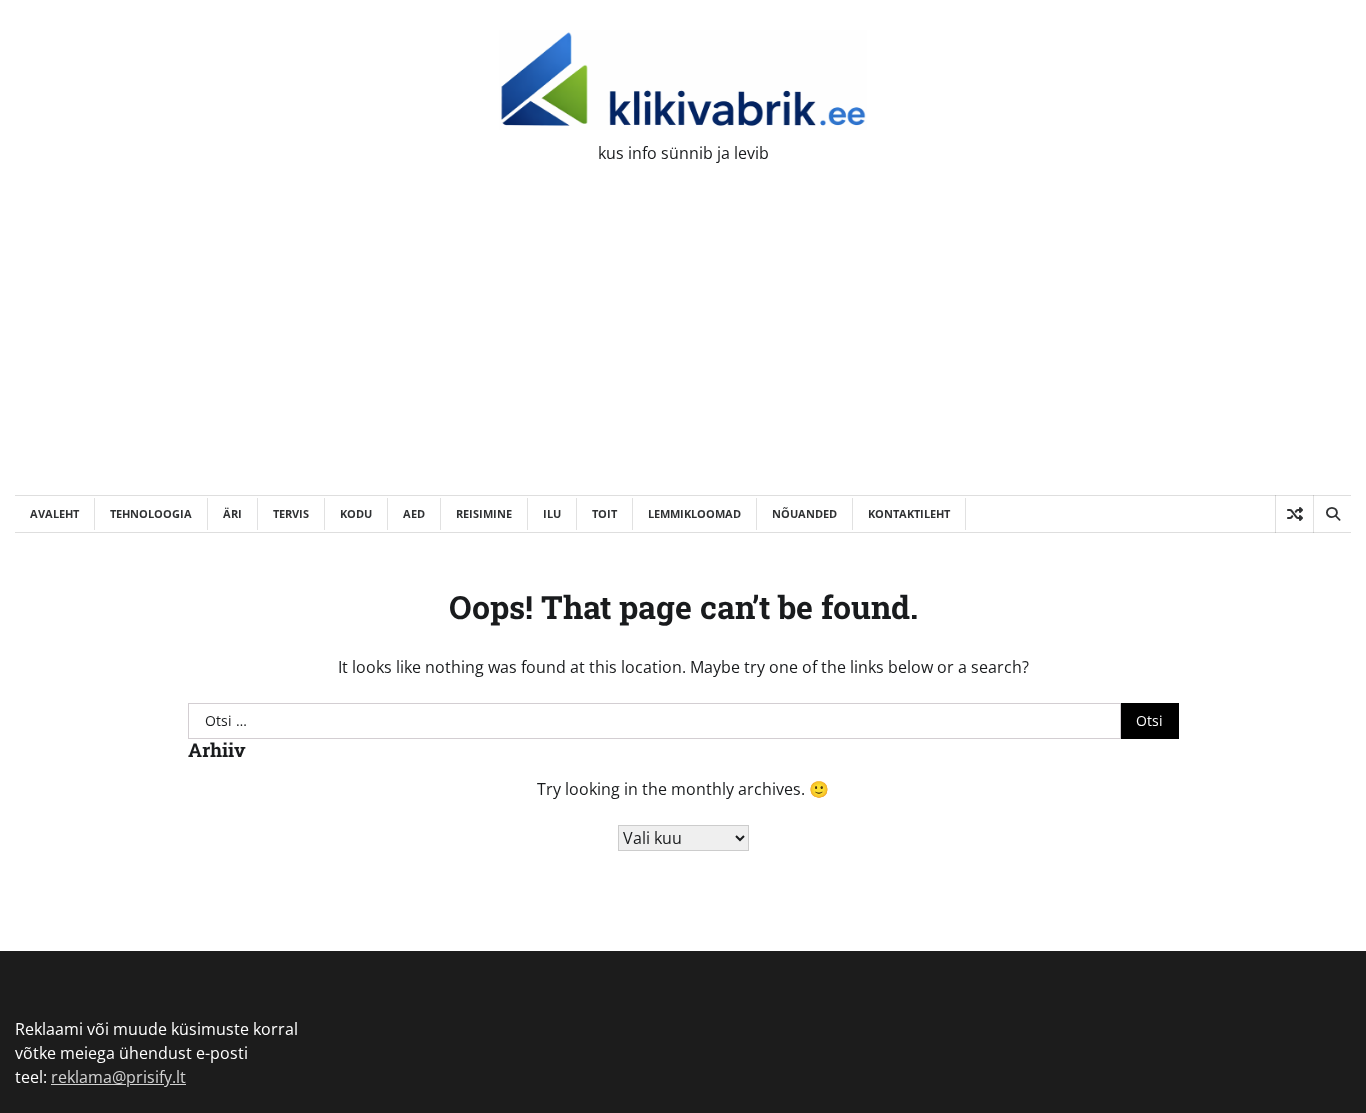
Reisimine (484, 513)
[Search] (1332, 514)
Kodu (356, 513)
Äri (232, 513)
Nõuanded (804, 513)
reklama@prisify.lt (118, 1077)
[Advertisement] (683, 345)
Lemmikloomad (694, 513)
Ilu (552, 513)
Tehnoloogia (151, 513)
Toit (604, 513)
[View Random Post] (1294, 514)
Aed (414, 513)
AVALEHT (54, 513)
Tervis (291, 513)
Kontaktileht (909, 513)
